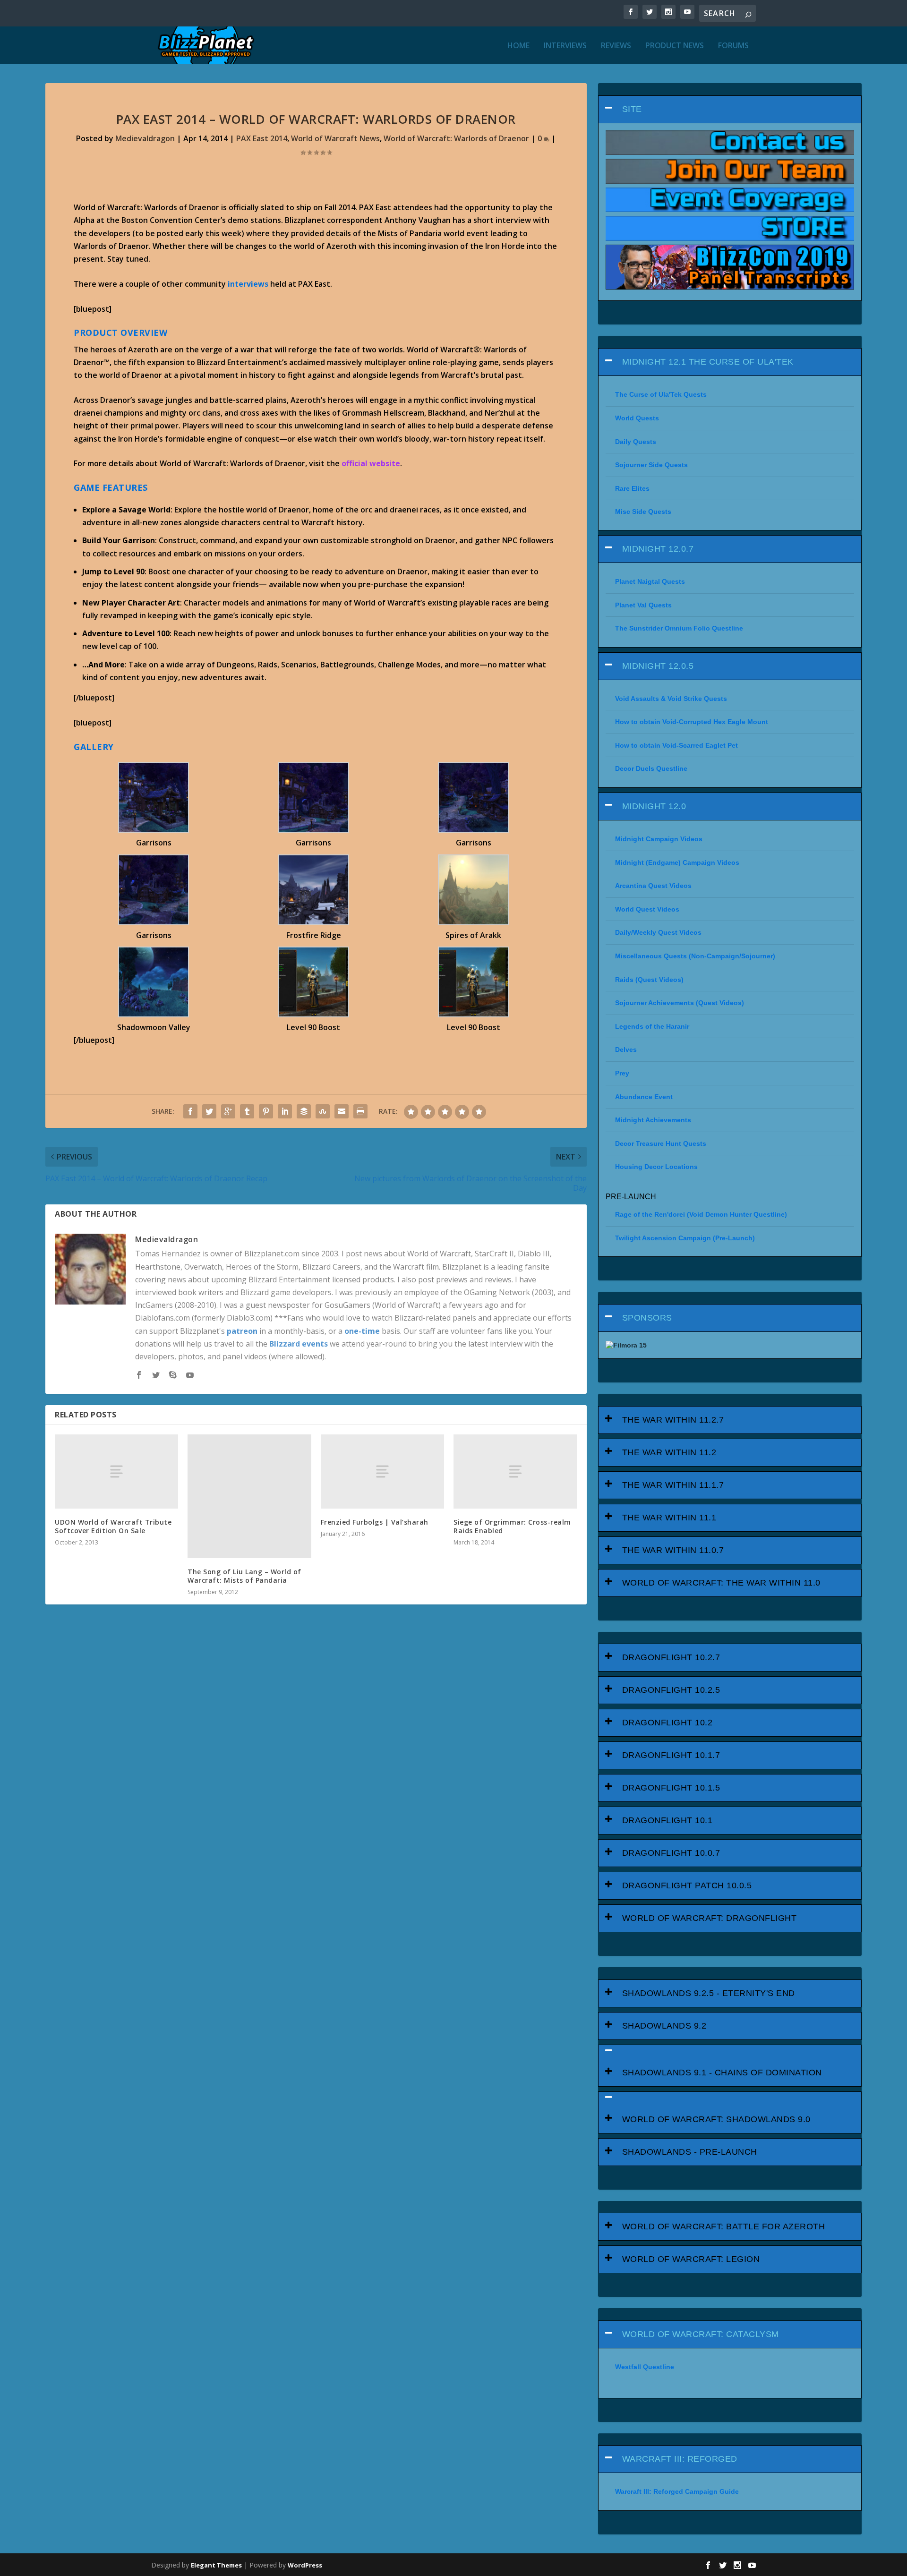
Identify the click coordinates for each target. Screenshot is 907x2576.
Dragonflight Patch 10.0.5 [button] (687, 1885)
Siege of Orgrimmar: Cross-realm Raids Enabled (512, 1526)
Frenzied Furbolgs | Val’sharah (375, 1522)
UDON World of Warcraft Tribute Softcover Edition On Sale (113, 1526)
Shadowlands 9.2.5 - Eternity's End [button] (709, 1993)
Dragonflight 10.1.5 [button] (671, 1788)
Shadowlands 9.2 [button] (664, 2026)
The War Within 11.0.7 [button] (673, 1550)
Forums (733, 46)
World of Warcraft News (335, 138)
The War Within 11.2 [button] (669, 1452)
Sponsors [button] (647, 1318)
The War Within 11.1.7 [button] (673, 1485)
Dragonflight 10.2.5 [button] (671, 1690)
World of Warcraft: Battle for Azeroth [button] (724, 2226)
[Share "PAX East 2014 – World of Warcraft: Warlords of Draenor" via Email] (342, 1111)
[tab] (730, 109)
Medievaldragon (145, 138)
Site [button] (632, 109)
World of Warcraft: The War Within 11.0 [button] (721, 1583)
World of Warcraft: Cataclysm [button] (701, 2334)
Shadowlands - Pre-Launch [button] (690, 2152)
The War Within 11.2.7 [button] (673, 1420)
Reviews (616, 46)
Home (518, 46)
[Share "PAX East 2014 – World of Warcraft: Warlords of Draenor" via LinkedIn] (285, 1111)
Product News (675, 46)
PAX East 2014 (262, 138)
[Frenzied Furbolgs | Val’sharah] (382, 1471)
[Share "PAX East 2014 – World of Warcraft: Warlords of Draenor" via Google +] (228, 1111)
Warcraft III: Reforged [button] (680, 2459)
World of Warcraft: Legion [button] (691, 2259)
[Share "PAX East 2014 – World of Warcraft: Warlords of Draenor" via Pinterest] (266, 1111)
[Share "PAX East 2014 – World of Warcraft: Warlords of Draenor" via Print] (360, 1111)
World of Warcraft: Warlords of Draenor (456, 138)
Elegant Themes (216, 2565)
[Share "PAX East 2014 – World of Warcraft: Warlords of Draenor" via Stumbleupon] (323, 1111)
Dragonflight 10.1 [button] (667, 1820)
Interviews (565, 46)
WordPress (305, 2565)
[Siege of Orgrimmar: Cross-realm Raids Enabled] (515, 1471)
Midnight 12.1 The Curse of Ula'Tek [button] (708, 362)
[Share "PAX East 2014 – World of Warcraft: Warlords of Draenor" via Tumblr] (247, 1111)
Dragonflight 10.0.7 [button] (671, 1853)
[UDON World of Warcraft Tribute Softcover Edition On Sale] (116, 1471)
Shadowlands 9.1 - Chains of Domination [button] (722, 2073)
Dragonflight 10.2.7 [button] (671, 1657)
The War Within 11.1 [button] (669, 1518)
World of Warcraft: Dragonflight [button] (710, 1918)
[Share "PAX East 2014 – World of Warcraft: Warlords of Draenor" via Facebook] (190, 1111)
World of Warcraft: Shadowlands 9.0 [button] (716, 2119)
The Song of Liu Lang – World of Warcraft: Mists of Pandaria (244, 1576)
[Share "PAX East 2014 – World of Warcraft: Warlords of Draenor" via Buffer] (304, 1111)
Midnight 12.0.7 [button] (658, 549)
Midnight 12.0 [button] (654, 806)
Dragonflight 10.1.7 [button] (671, 1755)
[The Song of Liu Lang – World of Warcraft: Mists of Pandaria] (249, 1496)
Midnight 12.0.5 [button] (658, 666)
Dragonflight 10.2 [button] (667, 1723)
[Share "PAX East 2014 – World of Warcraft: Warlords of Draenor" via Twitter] (209, 1111)
